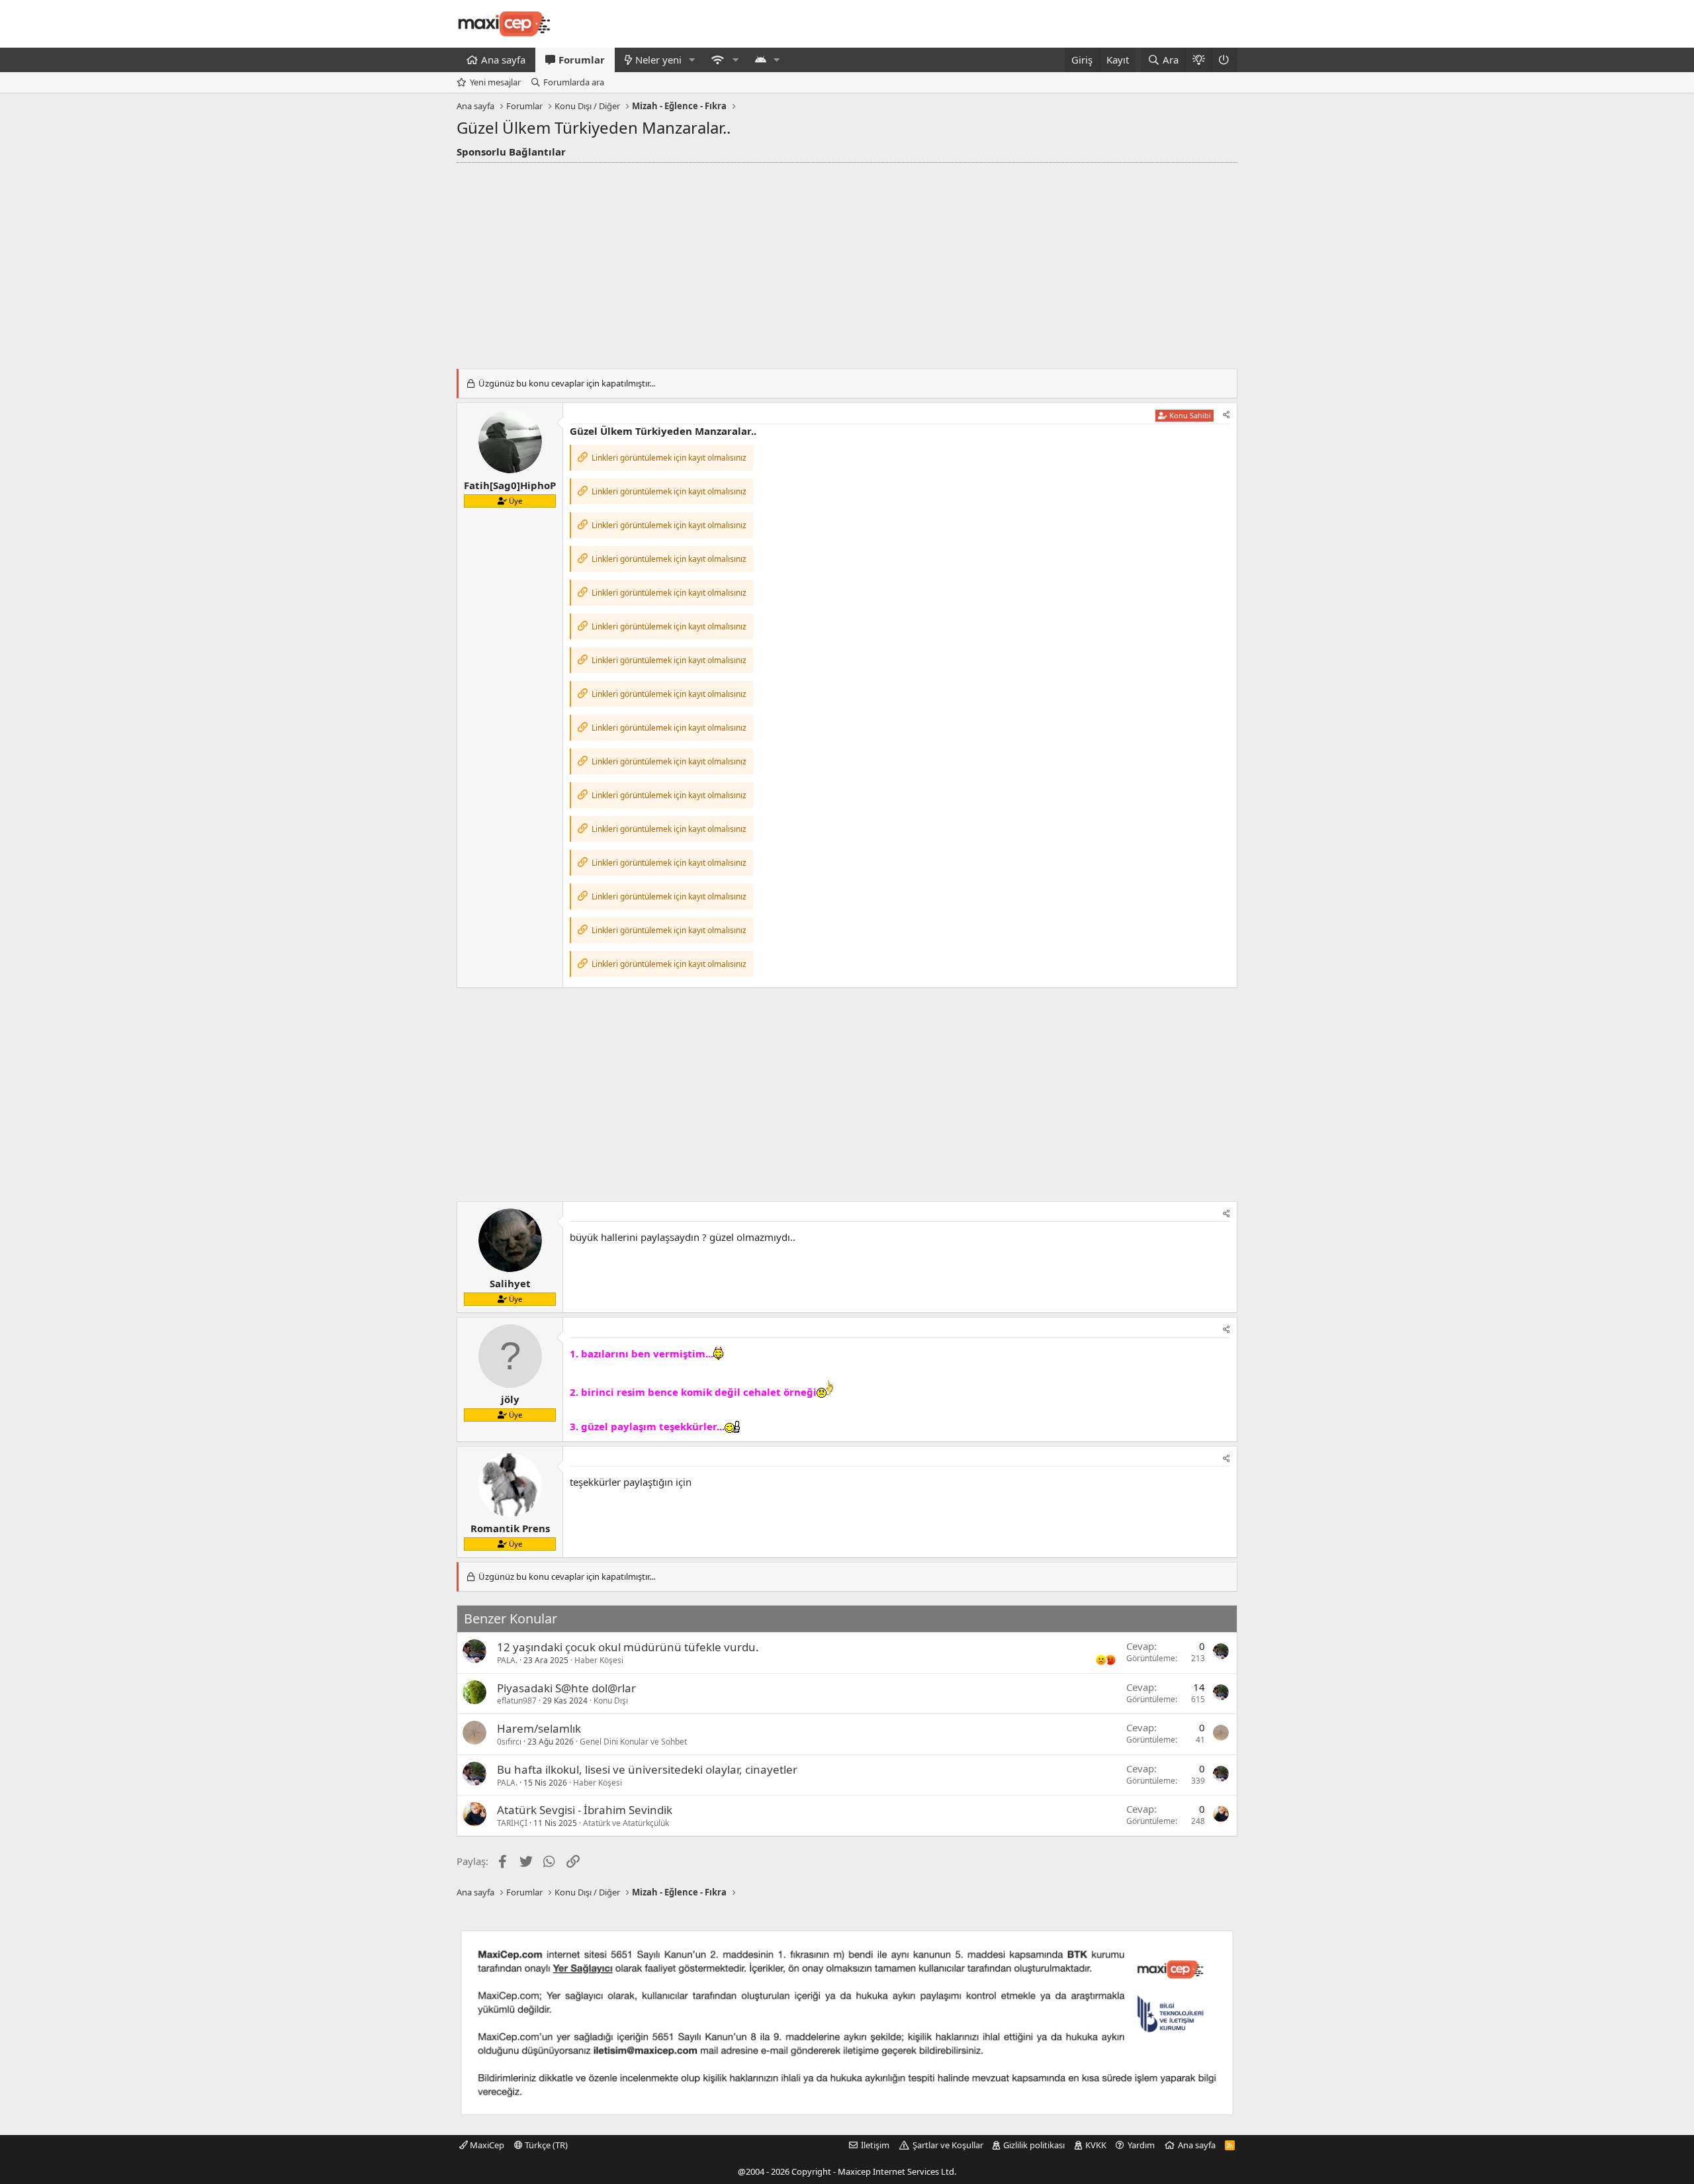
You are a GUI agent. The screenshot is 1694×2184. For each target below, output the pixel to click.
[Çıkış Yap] (1225, 60)
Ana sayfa (503, 60)
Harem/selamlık (539, 1728)
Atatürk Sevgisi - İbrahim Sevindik (585, 1810)
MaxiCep (486, 2145)
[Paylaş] (1226, 415)
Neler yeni (658, 60)
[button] (692, 60)
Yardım (1141, 2145)
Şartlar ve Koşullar (948, 2145)
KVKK (1096, 2145)
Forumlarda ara (574, 82)
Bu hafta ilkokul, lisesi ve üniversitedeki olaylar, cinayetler (647, 1769)
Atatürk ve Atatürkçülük (626, 1823)
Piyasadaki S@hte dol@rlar (566, 1688)
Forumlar (582, 60)
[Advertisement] (847, 262)
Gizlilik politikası (1034, 2145)
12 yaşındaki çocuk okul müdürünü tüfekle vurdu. (628, 1647)
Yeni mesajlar (495, 82)
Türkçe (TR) (545, 2145)
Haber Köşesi (599, 1660)
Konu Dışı (611, 1701)
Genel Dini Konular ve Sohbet (633, 1742)
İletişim (875, 2145)
